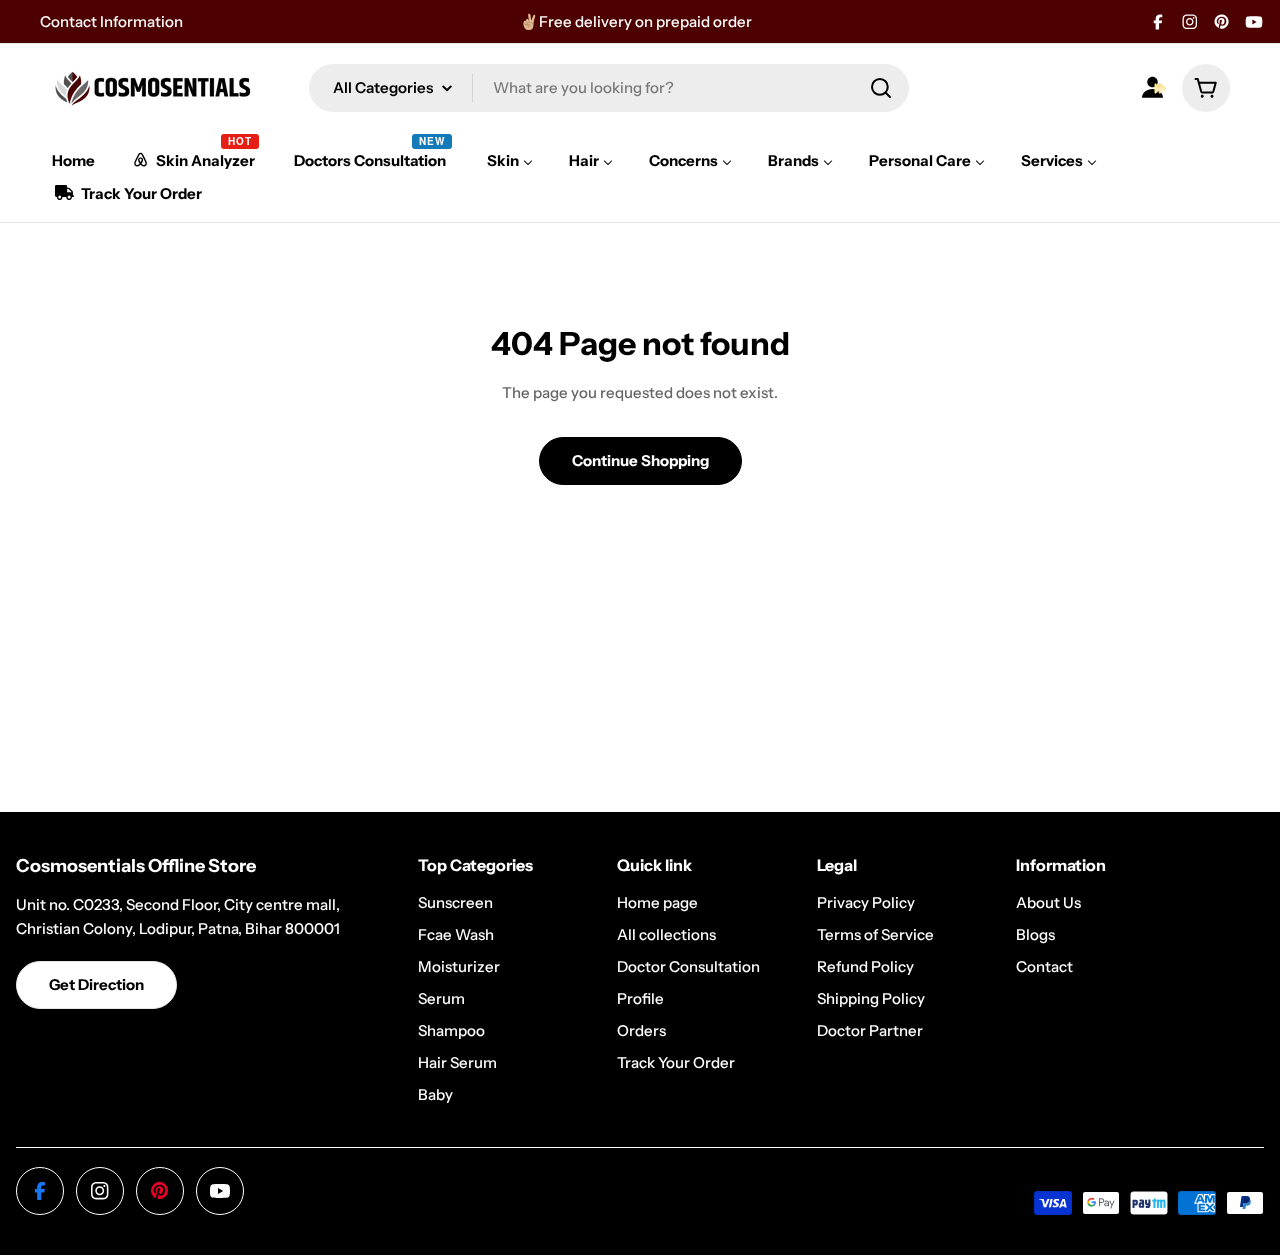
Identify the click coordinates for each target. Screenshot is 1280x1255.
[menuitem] (73, 160)
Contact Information (111, 21)
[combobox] (609, 88)
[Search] (881, 88)
